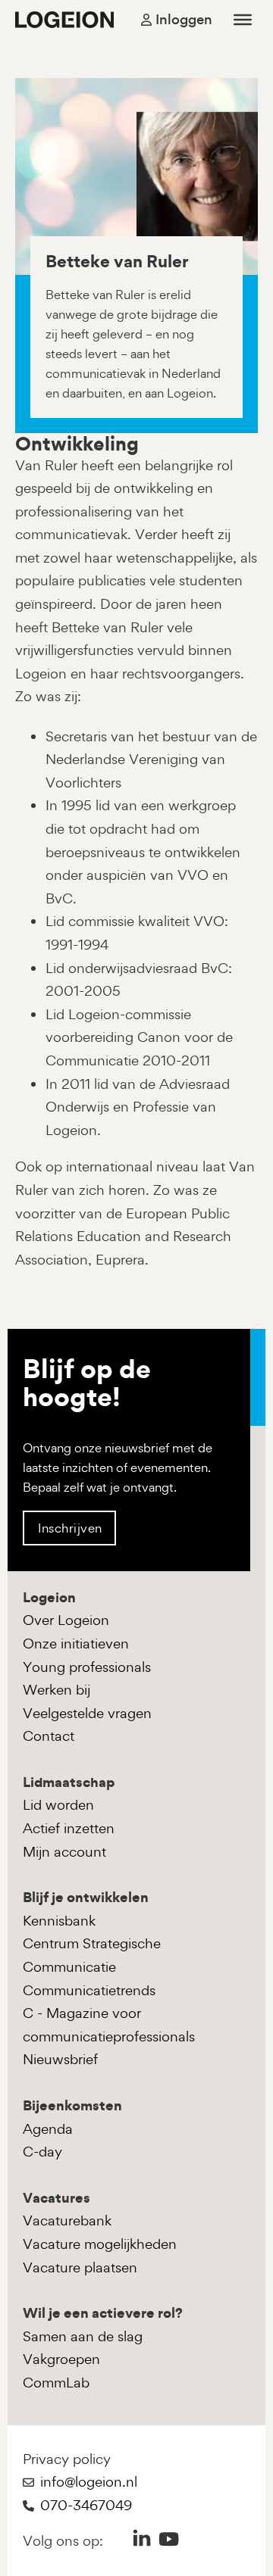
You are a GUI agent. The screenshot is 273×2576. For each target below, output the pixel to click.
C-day (42, 2152)
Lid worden (58, 1805)
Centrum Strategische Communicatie (92, 1955)
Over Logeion (66, 1620)
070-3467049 (86, 2505)
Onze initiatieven (76, 1644)
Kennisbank (59, 1921)
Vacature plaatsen (80, 2267)
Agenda (48, 2129)
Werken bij (56, 1690)
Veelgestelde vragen (87, 1713)
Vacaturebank (67, 2220)
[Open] (243, 20)
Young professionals (87, 1667)
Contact (49, 1736)
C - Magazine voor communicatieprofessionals (109, 2025)
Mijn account (64, 1852)
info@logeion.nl (89, 2482)
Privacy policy (67, 2459)
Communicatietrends (89, 1990)
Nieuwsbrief (60, 2059)
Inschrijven (70, 1528)
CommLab (56, 2383)
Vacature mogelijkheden (100, 2244)
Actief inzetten (69, 1828)
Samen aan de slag (83, 2336)
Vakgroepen (61, 2359)
